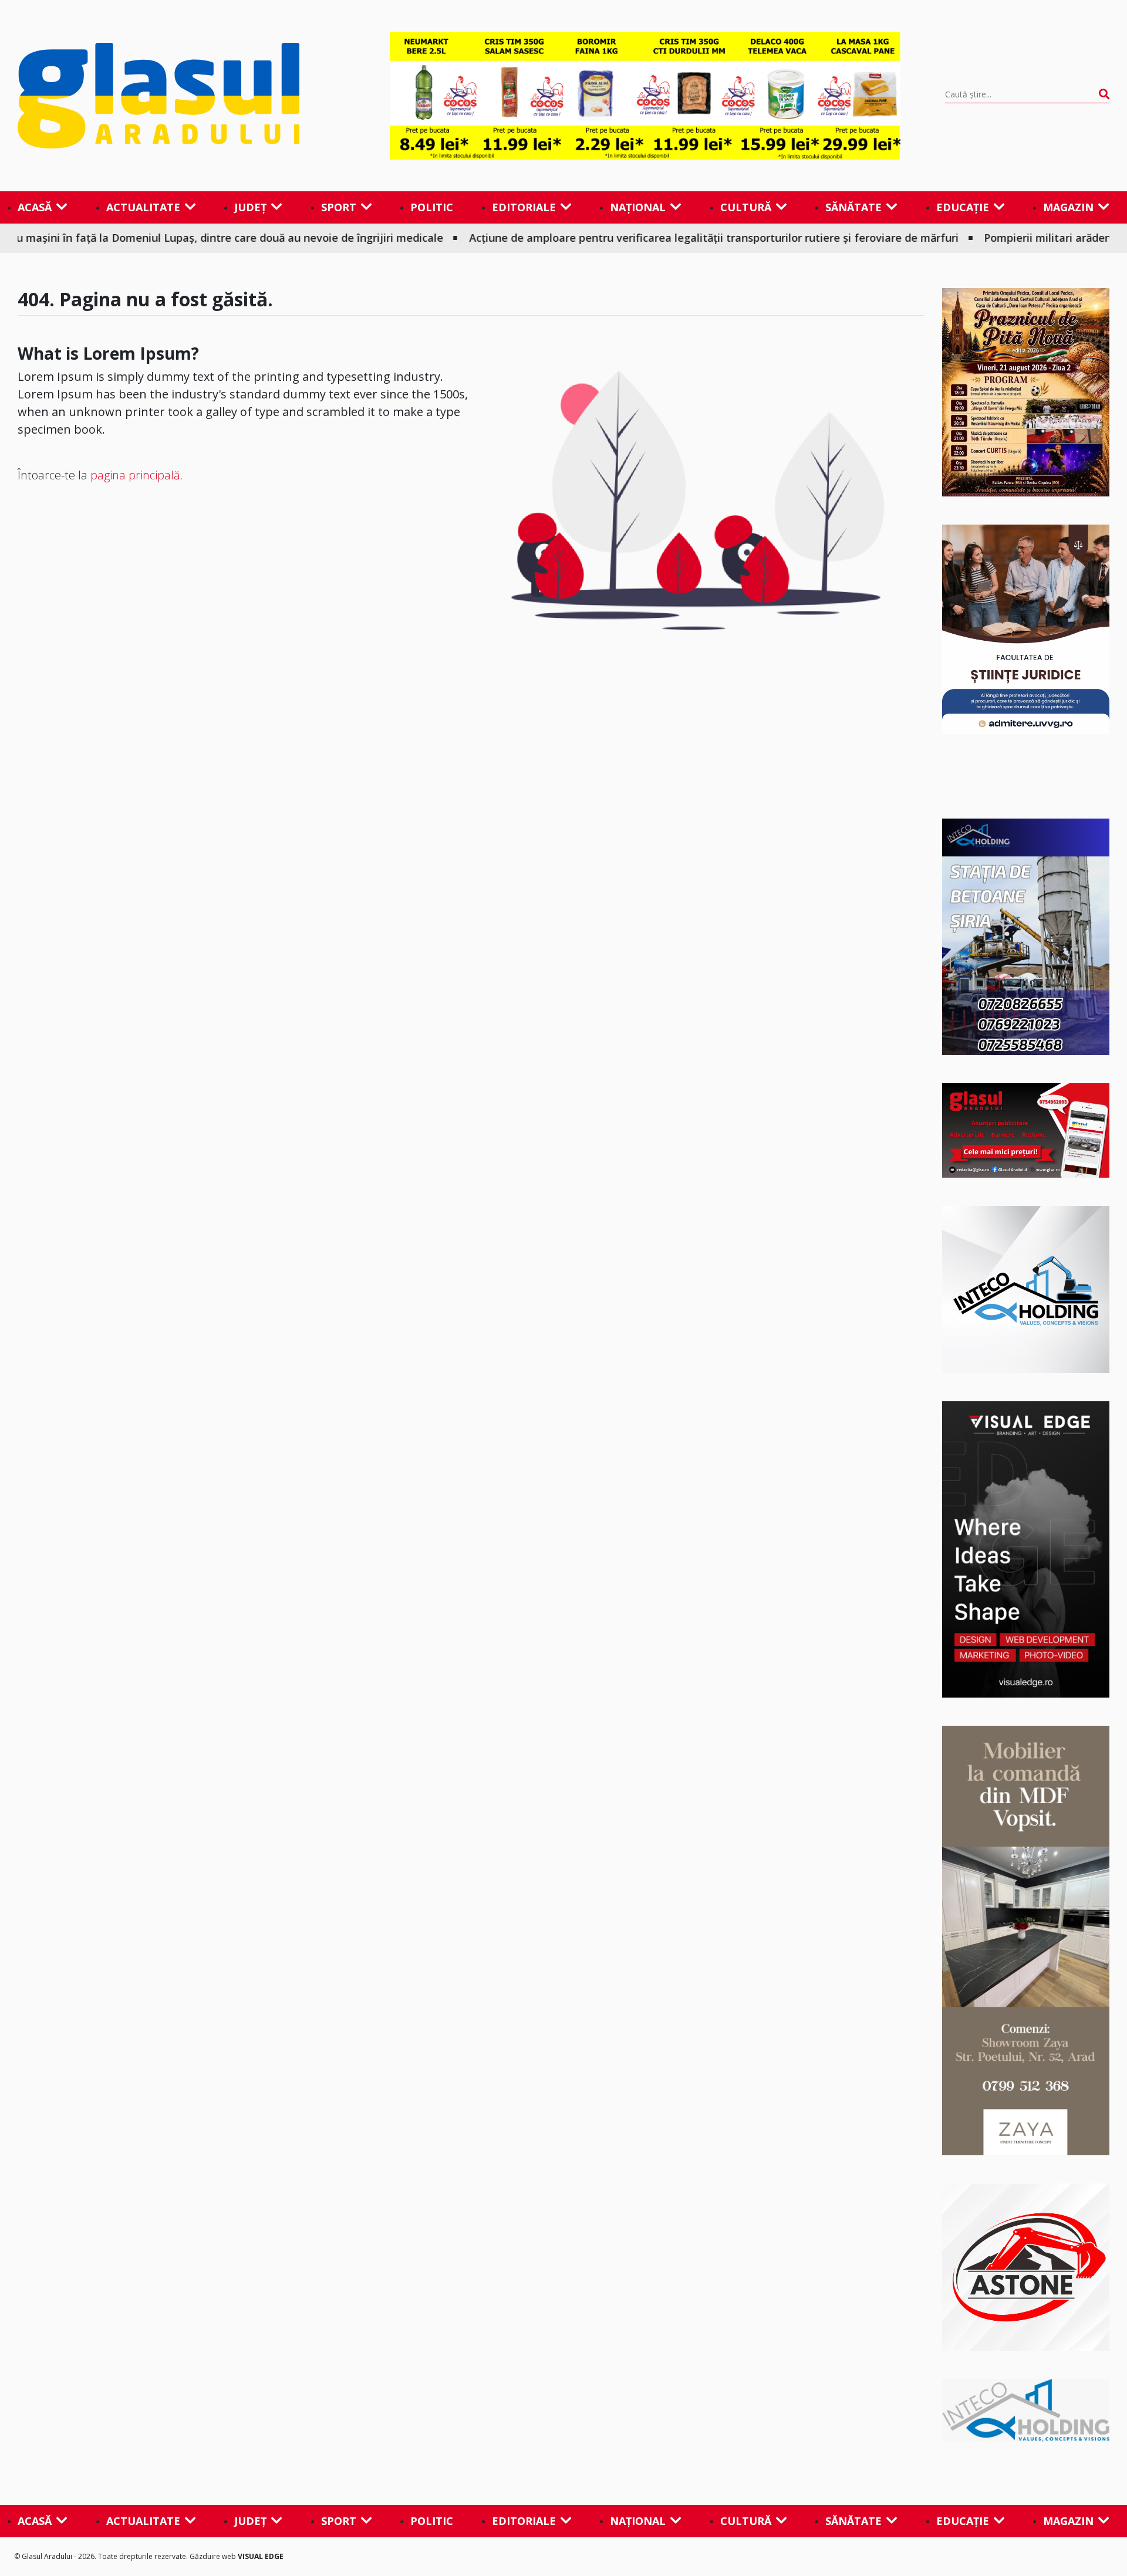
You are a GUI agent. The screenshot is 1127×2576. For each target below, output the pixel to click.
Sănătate (853, 207)
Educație (963, 207)
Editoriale (524, 207)
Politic (432, 207)
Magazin (1068, 207)
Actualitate (143, 207)
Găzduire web (214, 2556)
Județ (250, 207)
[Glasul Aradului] (181, 96)
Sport (339, 207)
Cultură (746, 207)
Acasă (35, 207)
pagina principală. (137, 475)
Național (638, 207)
